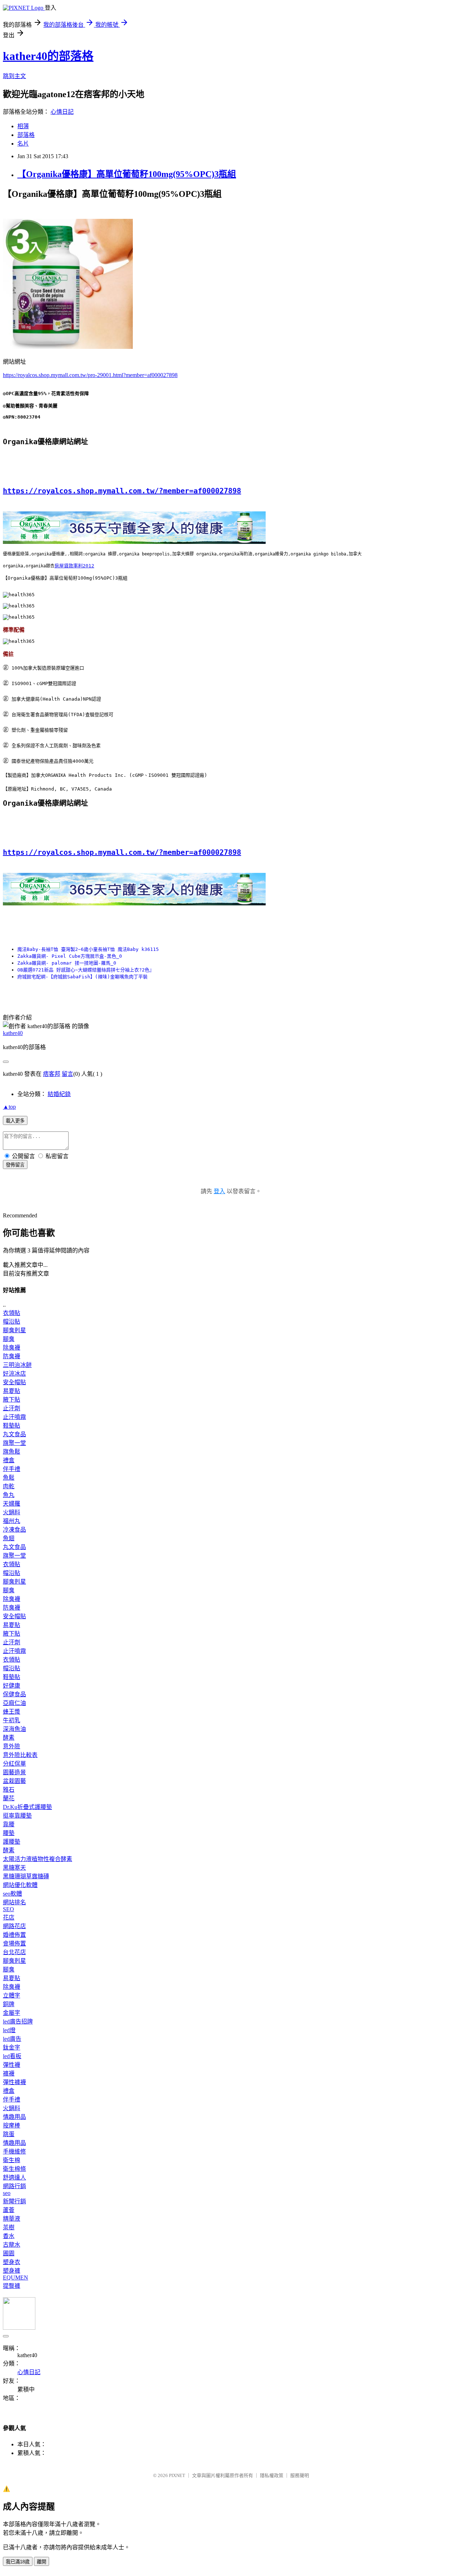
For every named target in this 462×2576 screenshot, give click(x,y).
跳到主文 (14, 76)
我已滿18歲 (18, 2562)
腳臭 (9, 1339)
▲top (9, 1107)
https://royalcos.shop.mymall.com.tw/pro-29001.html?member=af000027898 (90, 375)
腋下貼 (12, 1400)
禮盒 (9, 1460)
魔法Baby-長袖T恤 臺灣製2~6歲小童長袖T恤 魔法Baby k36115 (88, 949)
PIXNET (177, 2475)
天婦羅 (12, 1504)
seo (7, 2193)
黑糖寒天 (14, 1868)
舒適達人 (14, 2177)
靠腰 (9, 1824)
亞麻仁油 (14, 1703)
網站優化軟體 (20, 1885)
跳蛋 (9, 2134)
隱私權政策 (272, 2475)
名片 (23, 144)
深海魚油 (14, 1729)
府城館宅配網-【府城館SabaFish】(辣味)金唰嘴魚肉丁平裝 (82, 977)
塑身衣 (12, 2262)
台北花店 (14, 1952)
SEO (8, 1909)
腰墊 (9, 1833)
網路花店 (14, 1926)
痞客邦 (52, 1074)
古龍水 (12, 2245)
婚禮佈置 (14, 1935)
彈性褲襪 (14, 2082)
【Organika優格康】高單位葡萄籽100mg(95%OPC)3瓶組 (127, 174)
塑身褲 (12, 2271)
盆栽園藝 (14, 1781)
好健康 (12, 1686)
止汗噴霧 (14, 1417)
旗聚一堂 (14, 1443)
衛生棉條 (14, 2169)
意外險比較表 (20, 1755)
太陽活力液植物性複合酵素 (38, 1859)
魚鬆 (9, 1478)
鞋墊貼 (12, 1426)
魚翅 (9, 1538)
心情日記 (62, 112)
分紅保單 (14, 1764)
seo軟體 (12, 1894)
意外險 (12, 1746)
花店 (9, 1917)
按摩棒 (12, 2125)
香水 (9, 2236)
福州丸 (12, 1521)
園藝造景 (14, 1772)
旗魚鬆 (12, 1452)
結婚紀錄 (59, 1094)
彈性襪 (12, 2065)
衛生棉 (12, 2160)
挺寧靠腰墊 (17, 1816)
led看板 (12, 2056)
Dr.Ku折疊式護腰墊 (27, 1807)
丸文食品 (14, 1434)
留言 (67, 1074)
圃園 (9, 2253)
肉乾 (9, 1486)
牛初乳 (12, 1720)
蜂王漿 (12, 1712)
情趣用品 (14, 2117)
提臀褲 (12, 2286)
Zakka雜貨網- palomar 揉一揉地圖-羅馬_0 (67, 963)
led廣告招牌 (18, 2021)
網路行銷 (14, 2186)
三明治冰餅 (17, 1365)
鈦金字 (12, 2047)
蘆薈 (9, 2210)
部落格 (26, 135)
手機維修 (14, 2151)
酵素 (9, 1738)
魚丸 (9, 1495)
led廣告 (12, 2039)
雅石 (9, 1790)
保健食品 (14, 1694)
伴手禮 (12, 1469)
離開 (42, 2562)
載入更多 (15, 1121)
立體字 (12, 1995)
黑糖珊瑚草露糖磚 (26, 1876)
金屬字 (12, 2013)
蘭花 (9, 1798)
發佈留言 (15, 1165)
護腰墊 (12, 1842)
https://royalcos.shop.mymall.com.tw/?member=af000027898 (122, 491)
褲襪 (9, 2073)
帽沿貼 (12, 1322)
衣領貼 (12, 1313)
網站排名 (14, 1902)
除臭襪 (12, 1348)
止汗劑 (12, 1408)
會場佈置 (14, 1943)
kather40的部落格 (48, 56)
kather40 (13, 1033)
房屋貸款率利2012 (74, 566)
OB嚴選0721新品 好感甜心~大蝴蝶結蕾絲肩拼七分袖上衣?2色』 (86, 970)
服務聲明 (300, 2475)
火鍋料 (12, 1512)
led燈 (9, 2030)
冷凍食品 (14, 1530)
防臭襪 (12, 1356)
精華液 (12, 2219)
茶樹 (9, 2227)
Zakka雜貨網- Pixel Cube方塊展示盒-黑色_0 (70, 956)
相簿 (23, 126)
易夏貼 (12, 1391)
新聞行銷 (14, 2201)
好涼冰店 (14, 1374)
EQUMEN (16, 2278)
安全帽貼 (14, 1382)
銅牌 (9, 2004)
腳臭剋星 (14, 1330)
